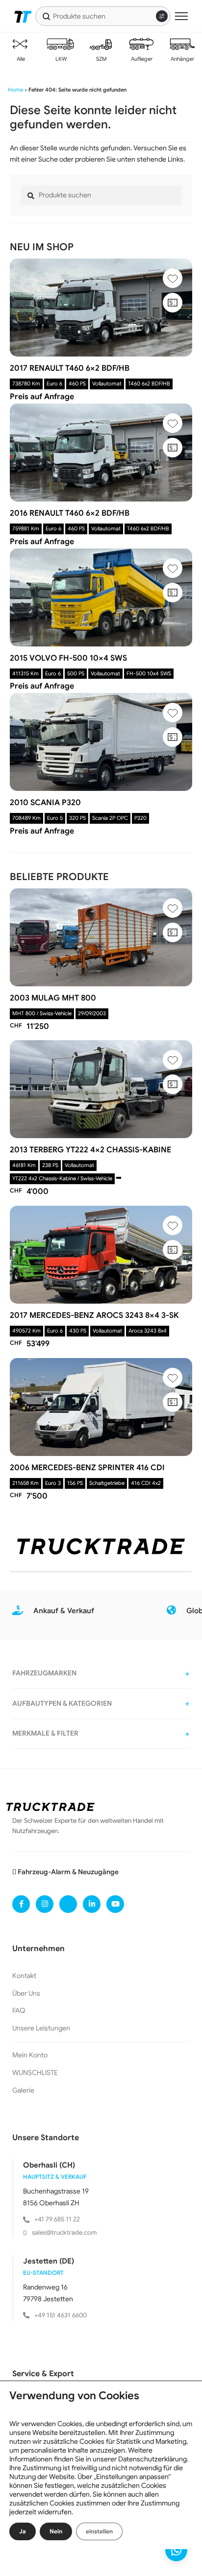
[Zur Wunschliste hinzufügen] (173, 278)
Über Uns (26, 1993)
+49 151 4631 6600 (61, 2315)
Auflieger (141, 59)
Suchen (46, 16)
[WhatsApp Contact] (176, 2550)
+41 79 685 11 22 (57, 2219)
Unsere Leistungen (41, 2028)
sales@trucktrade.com (64, 2232)
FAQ (19, 2010)
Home (15, 90)
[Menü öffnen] (181, 16)
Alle (20, 59)
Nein (56, 2531)
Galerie (23, 2090)
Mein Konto (30, 2055)
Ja (23, 2531)
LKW (60, 59)
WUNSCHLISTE (35, 2073)
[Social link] (21, 1904)
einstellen (99, 2531)
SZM (101, 59)
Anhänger (182, 59)
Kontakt (24, 1976)
